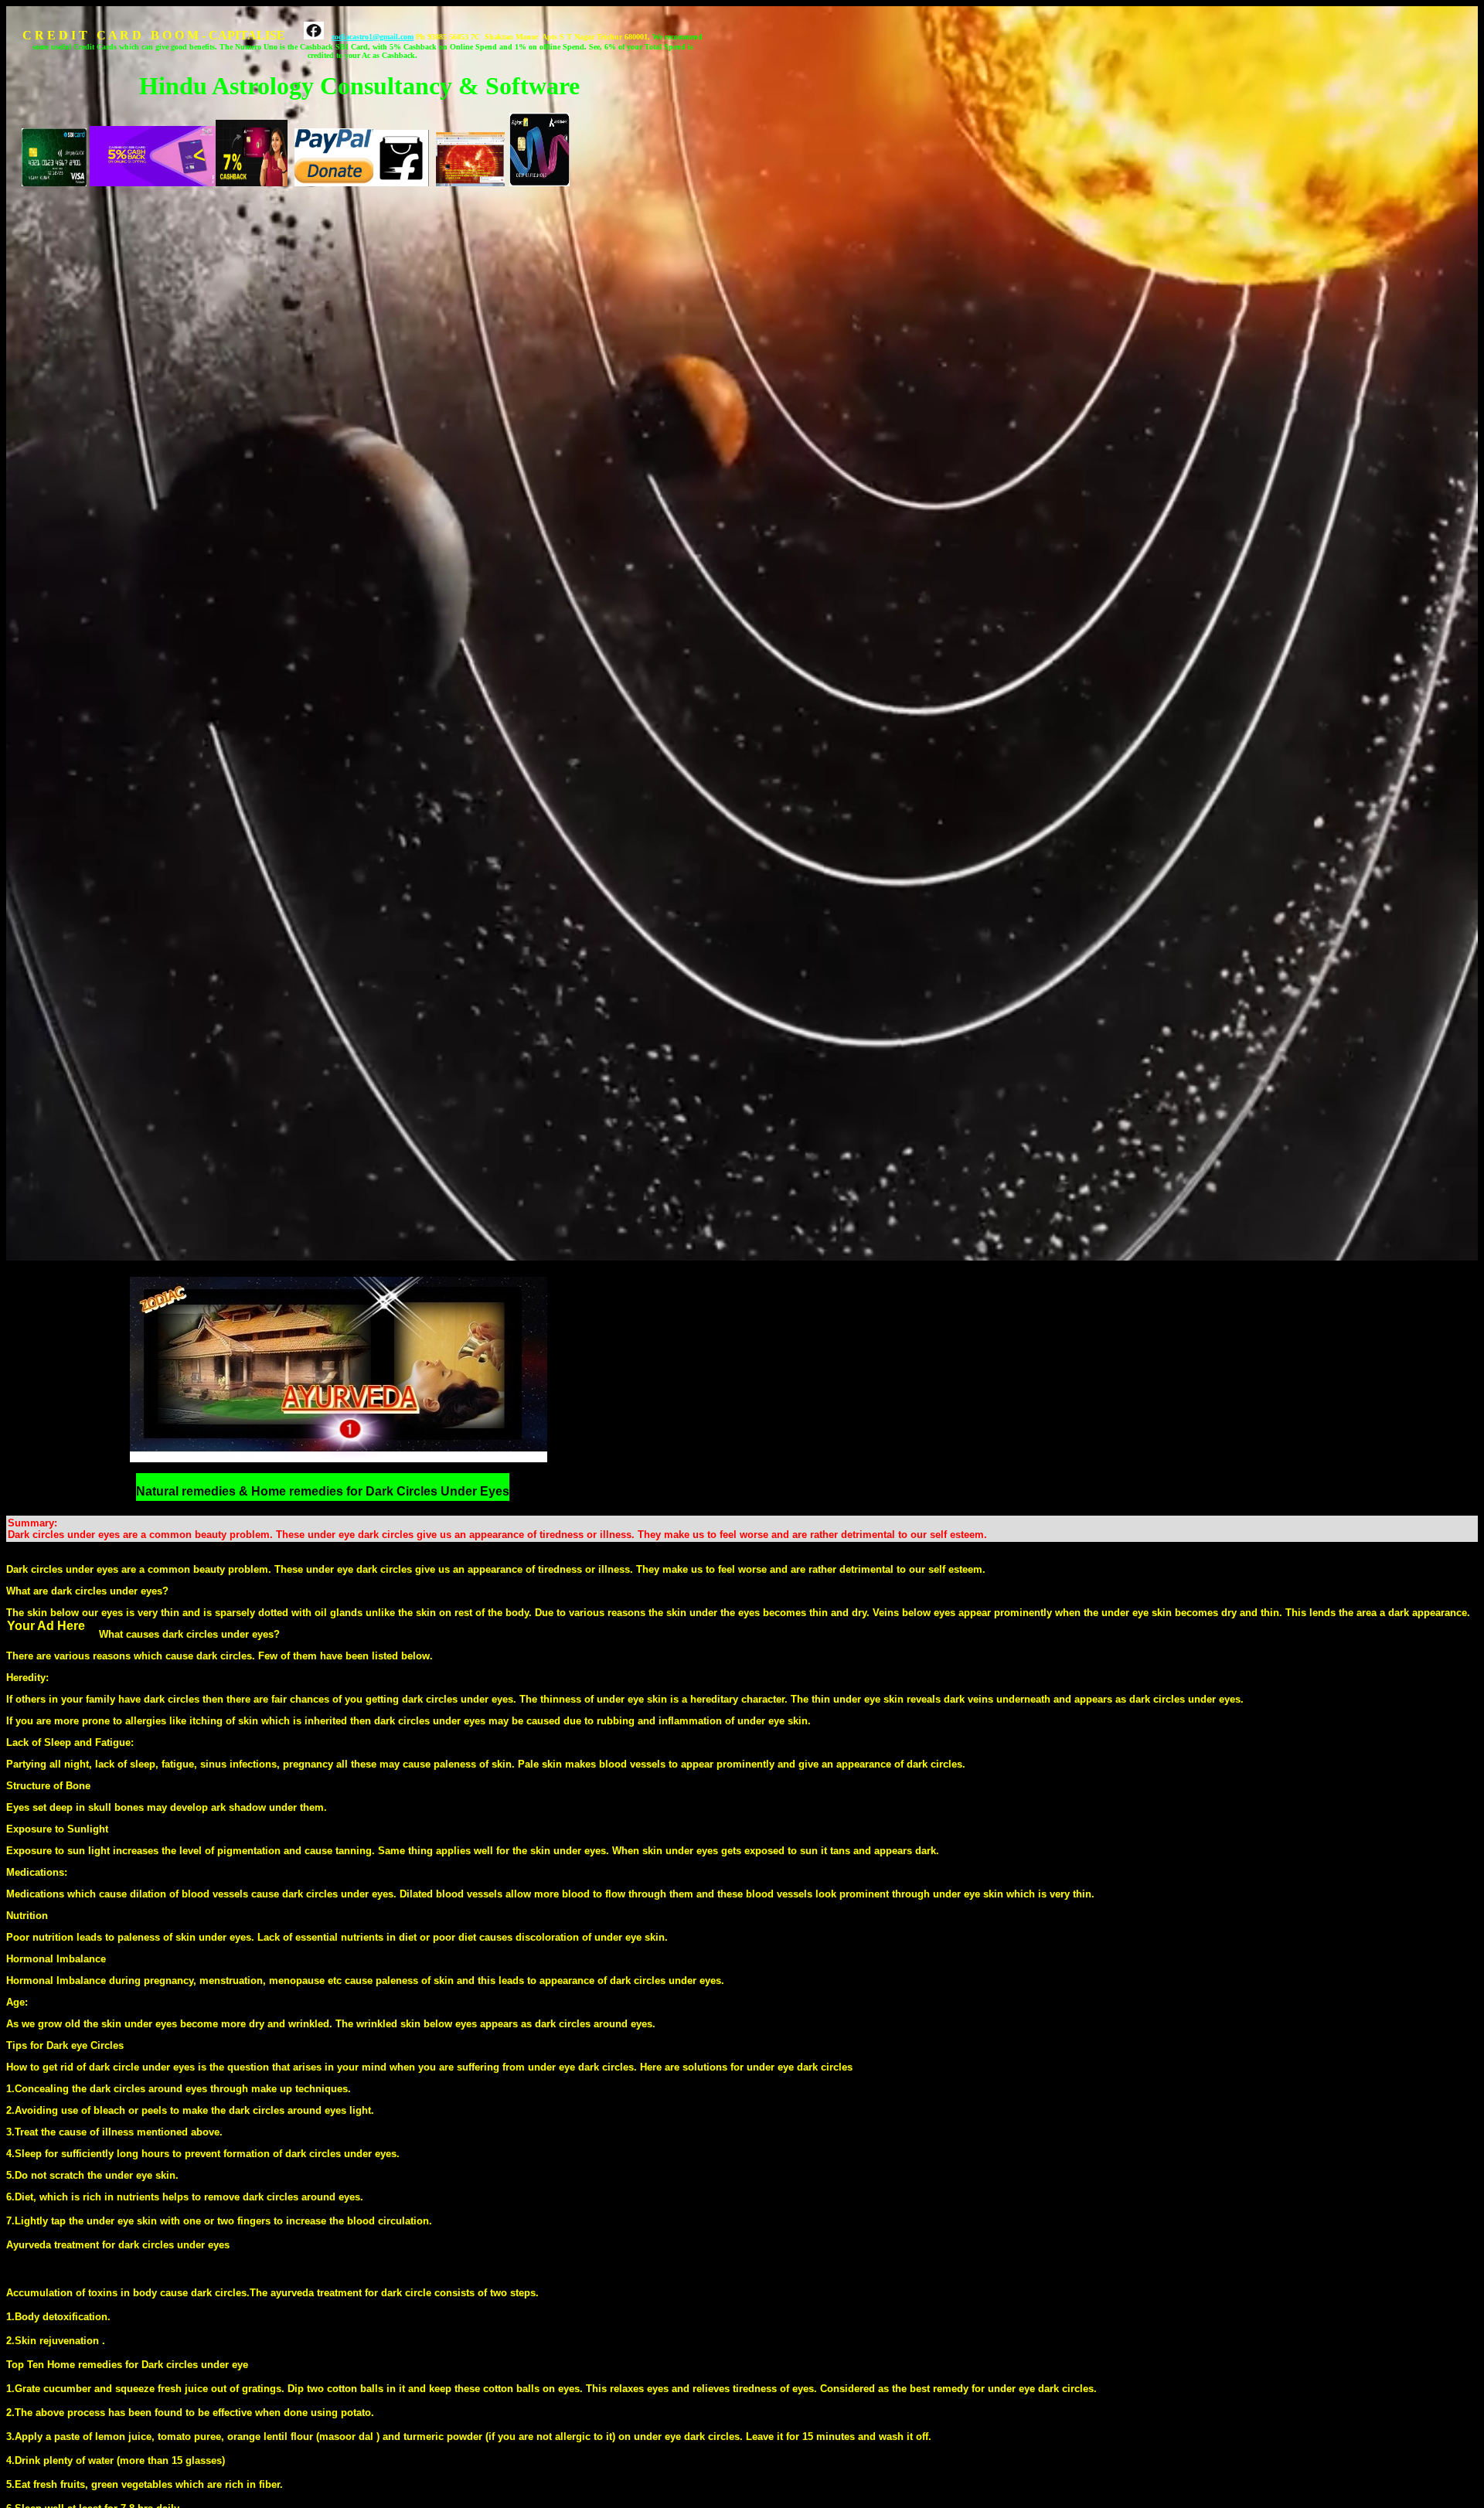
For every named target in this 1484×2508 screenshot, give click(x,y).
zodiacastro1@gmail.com (373, 37)
